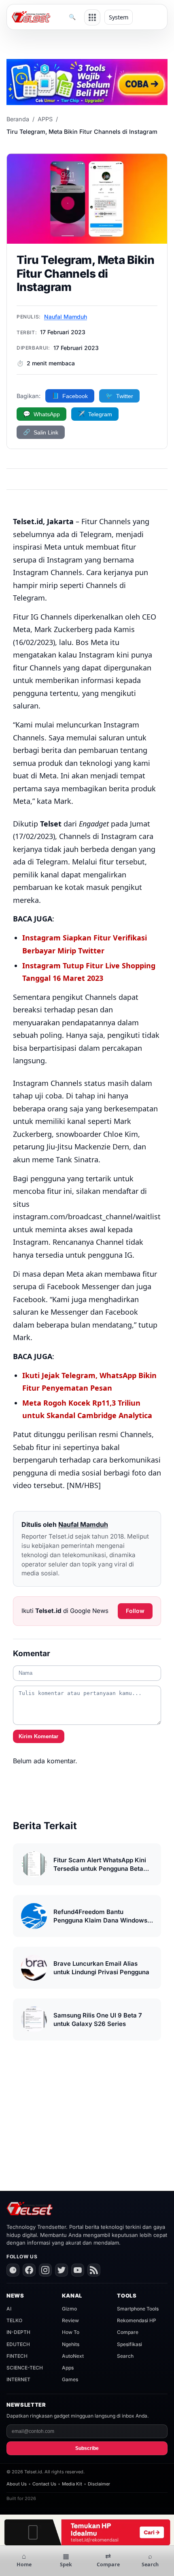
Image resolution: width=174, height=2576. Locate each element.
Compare (128, 2332)
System (119, 17)
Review (70, 2320)
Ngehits (71, 2344)
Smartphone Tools (138, 2309)
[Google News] (13, 2270)
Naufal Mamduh (66, 317)
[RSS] (94, 2270)
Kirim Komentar (38, 1736)
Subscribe (87, 2448)
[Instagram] (45, 2270)
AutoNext (73, 2356)
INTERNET (18, 2379)
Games (70, 2379)
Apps (68, 2368)
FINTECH (17, 2356)
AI (9, 2309)
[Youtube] (78, 2270)
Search (125, 2356)
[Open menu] (92, 17)
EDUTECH (18, 2344)
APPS (45, 119)
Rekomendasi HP (137, 2320)
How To (71, 2332)
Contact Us (44, 2484)
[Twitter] (62, 2270)
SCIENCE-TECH (25, 2368)
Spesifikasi (129, 2344)
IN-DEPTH (18, 2332)
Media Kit (72, 2484)
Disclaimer (99, 2484)
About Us (17, 2484)
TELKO (14, 2320)
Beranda (18, 119)
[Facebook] (29, 2270)
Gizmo (69, 2309)
